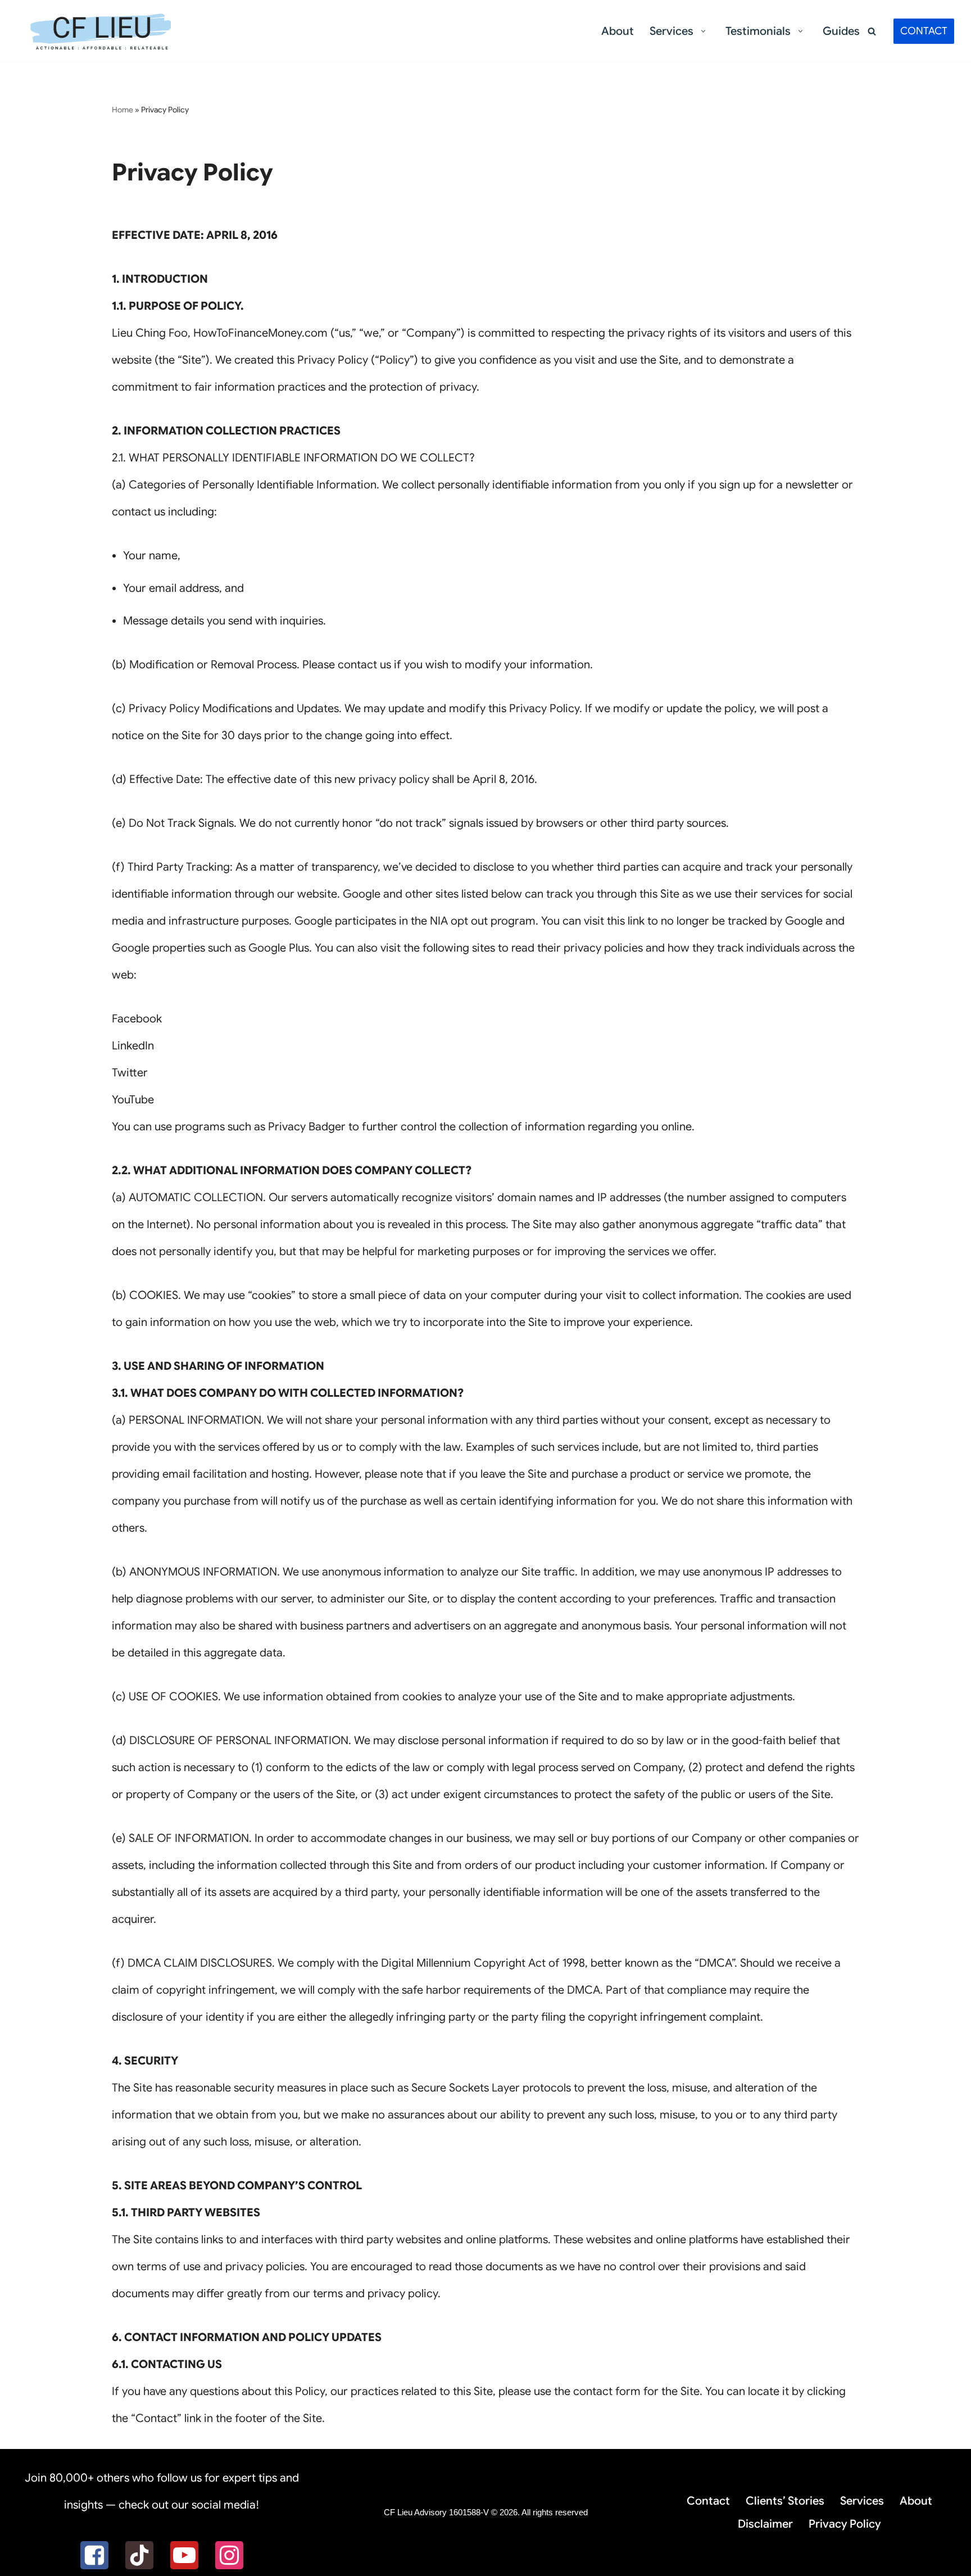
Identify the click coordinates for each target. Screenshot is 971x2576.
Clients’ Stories (785, 2501)
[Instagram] (229, 2555)
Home (122, 110)
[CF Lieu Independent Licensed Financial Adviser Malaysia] (101, 31)
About (618, 31)
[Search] (872, 31)
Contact (708, 2501)
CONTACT (924, 31)
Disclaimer (765, 2524)
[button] (703, 31)
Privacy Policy (845, 2524)
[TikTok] (139, 2555)
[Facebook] (94, 2555)
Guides (841, 31)
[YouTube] (184, 2555)
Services (862, 2501)
